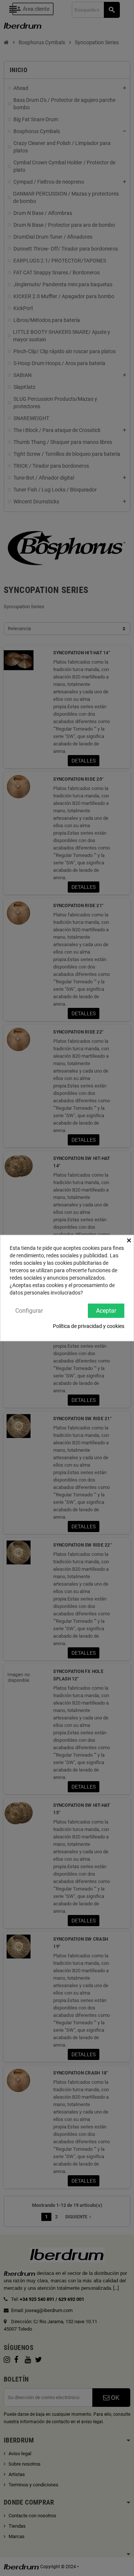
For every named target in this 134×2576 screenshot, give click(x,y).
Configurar (29, 1310)
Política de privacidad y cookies (89, 1326)
